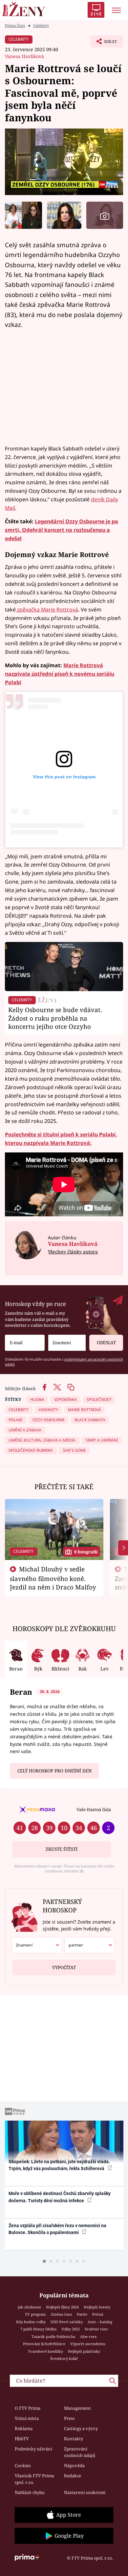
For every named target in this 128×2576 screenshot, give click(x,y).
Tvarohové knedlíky (45, 2351)
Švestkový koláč (64, 2358)
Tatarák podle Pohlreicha (53, 2336)
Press (69, 2418)
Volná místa (27, 2418)
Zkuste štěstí (62, 1849)
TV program (35, 2314)
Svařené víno (96, 2329)
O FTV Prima (28, 2408)
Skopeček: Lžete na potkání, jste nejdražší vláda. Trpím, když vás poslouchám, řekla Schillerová (59, 2165)
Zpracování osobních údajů (80, 2452)
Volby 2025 (71, 2329)
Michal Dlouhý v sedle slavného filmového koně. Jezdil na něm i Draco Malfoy (53, 1578)
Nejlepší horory (97, 2307)
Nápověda (74, 2466)
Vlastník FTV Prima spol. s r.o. (34, 2479)
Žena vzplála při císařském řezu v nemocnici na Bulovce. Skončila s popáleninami (57, 2229)
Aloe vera (88, 2336)
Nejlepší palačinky (84, 2351)
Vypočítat (64, 1967)
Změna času (61, 2314)
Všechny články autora (73, 1252)
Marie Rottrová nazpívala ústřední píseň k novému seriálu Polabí (60, 674)
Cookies (23, 2466)
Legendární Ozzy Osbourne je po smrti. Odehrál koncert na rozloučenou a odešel (62, 530)
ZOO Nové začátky (67, 2322)
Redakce (73, 2476)
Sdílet (104, 43)
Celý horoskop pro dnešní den (54, 1771)
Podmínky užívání (33, 2449)
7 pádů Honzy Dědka (38, 2329)
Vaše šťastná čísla (94, 1809)
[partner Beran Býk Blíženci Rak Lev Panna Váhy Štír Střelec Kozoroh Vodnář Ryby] (90, 1945)
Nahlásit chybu (30, 2492)
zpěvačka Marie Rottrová (47, 609)
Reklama (24, 2428)
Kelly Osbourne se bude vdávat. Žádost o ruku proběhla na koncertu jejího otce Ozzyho (55, 1018)
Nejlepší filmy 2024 (62, 2307)
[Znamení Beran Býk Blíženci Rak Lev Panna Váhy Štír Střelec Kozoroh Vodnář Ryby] (67, 1343)
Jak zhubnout (29, 2307)
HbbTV (22, 2439)
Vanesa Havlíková (24, 56)
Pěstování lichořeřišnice (44, 2344)
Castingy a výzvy (81, 2428)
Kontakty (74, 2439)
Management (77, 2408)
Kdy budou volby (31, 2322)
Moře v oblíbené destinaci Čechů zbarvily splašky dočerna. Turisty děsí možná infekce (60, 2197)
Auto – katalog (100, 2322)
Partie (82, 2314)
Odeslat (106, 1343)
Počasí (98, 2314)
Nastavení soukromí (85, 2492)
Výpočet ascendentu (88, 2344)
